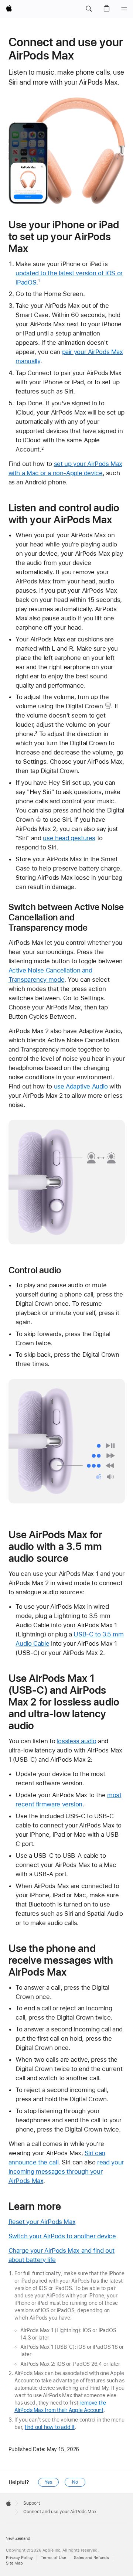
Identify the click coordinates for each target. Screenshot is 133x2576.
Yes (48, 2482)
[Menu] (124, 9)
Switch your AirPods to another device (62, 2236)
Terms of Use (53, 2558)
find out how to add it (50, 2427)
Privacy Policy (19, 2558)
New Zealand (18, 2538)
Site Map (14, 2563)
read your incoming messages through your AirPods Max (66, 2171)
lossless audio (77, 1741)
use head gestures (69, 838)
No (75, 2482)
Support (32, 2503)
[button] (89, 9)
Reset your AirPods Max (42, 2222)
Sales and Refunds (91, 2558)
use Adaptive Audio (81, 1086)
